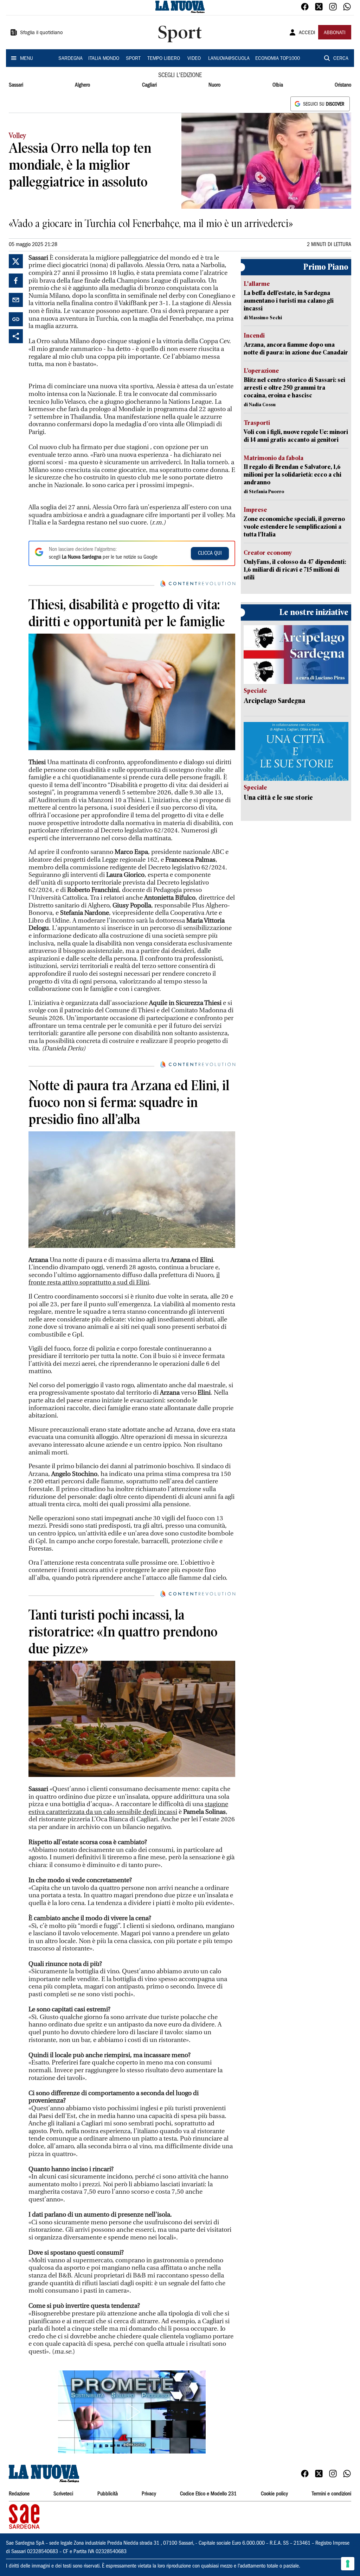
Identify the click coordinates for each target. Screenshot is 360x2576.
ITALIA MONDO (104, 59)
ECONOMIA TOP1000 (278, 59)
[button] (132, 2412)
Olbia (278, 85)
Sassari (16, 85)
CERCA (341, 59)
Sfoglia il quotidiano (41, 33)
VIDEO (194, 59)
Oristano (343, 85)
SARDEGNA (70, 59)
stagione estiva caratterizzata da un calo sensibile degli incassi (128, 1808)
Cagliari (149, 85)
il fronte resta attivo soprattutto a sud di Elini (124, 1279)
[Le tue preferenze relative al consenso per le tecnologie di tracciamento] (348, 2564)
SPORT (133, 59)
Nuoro (214, 85)
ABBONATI (335, 33)
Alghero (82, 85)
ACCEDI (307, 33)
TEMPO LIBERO (164, 59)
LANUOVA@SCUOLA (229, 59)
